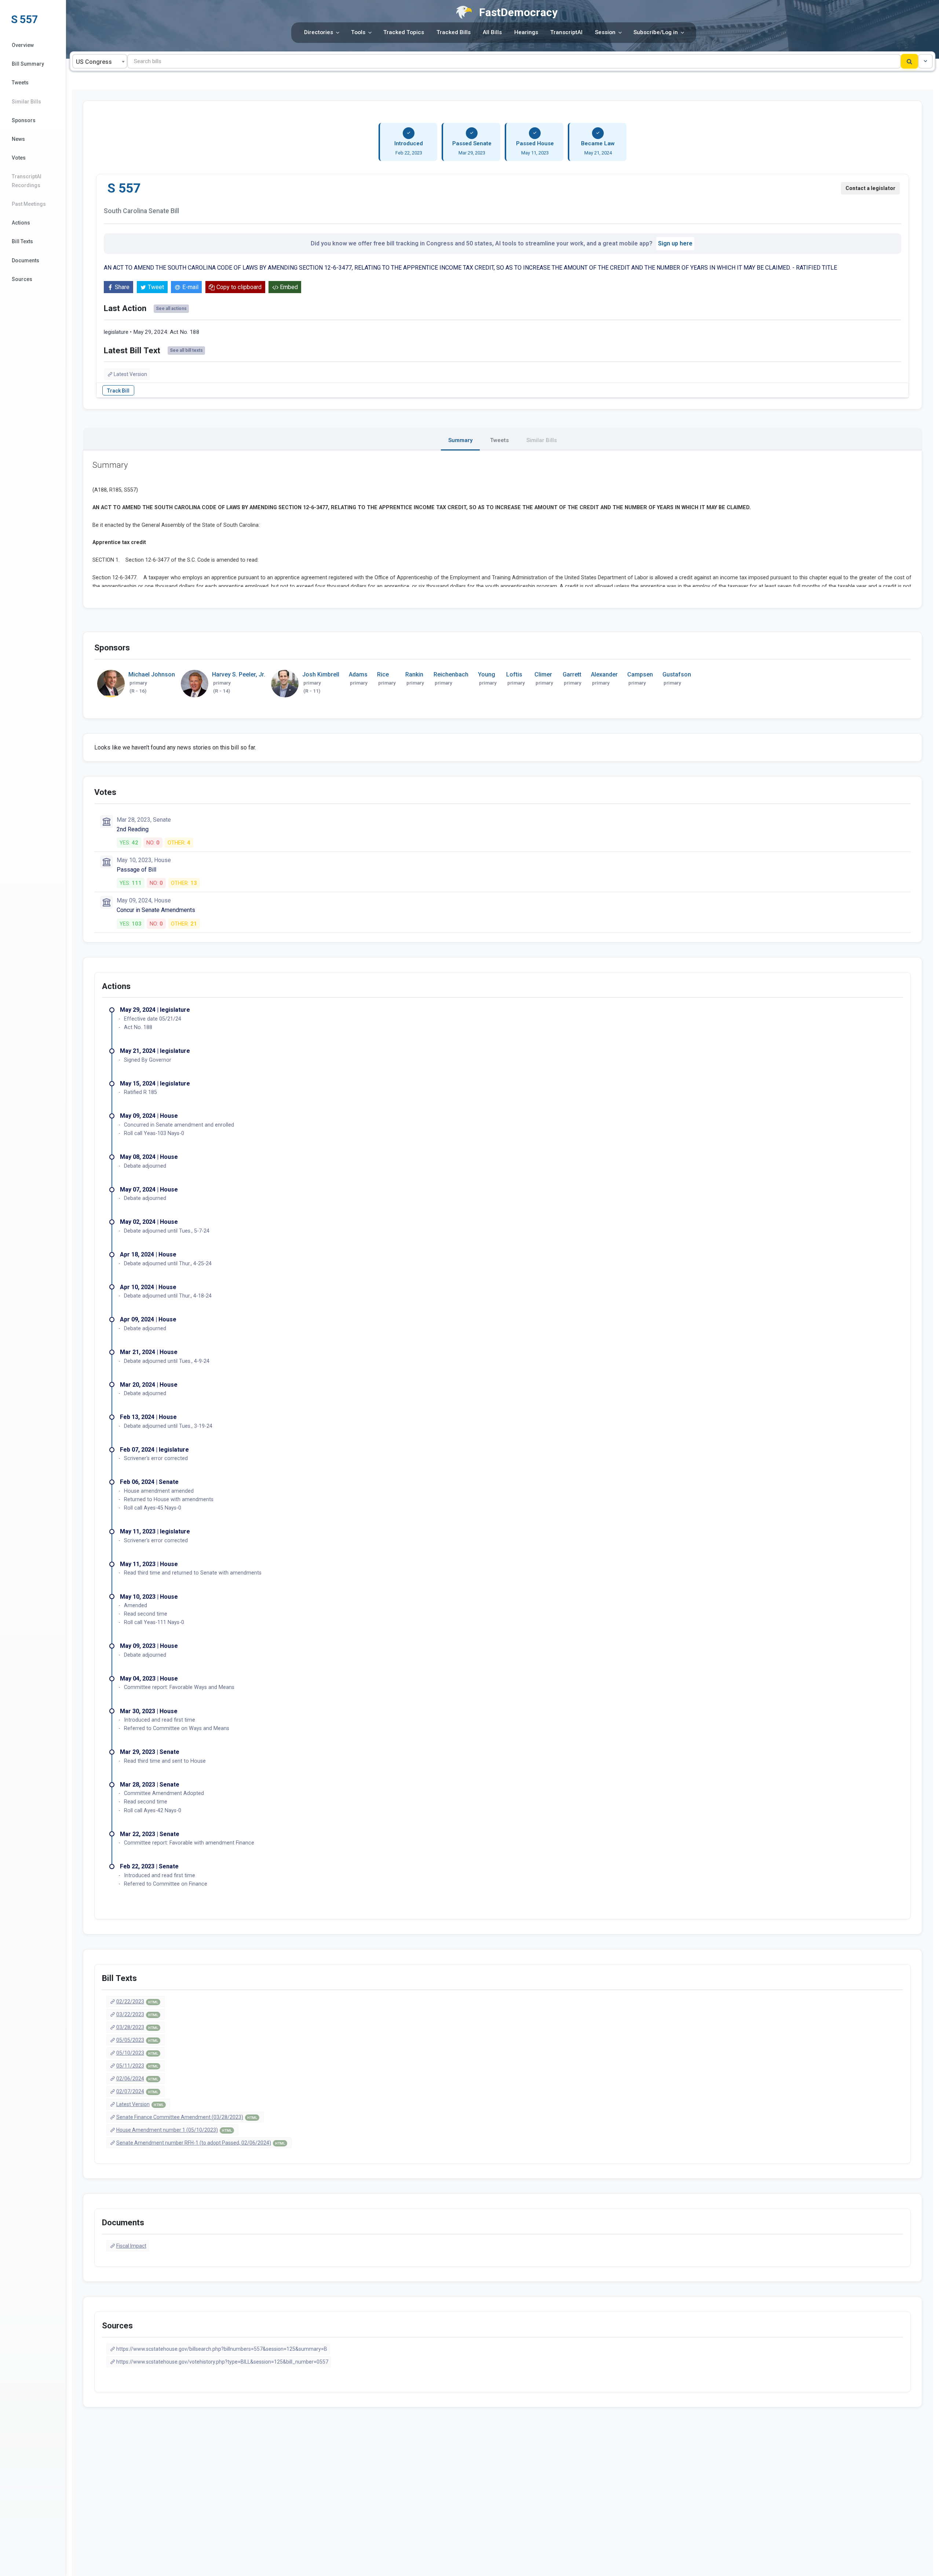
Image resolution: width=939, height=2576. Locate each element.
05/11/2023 (137, 2066)
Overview (23, 45)
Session (605, 32)
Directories (319, 32)
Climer (543, 674)
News (18, 139)
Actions (21, 223)
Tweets (20, 83)
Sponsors (24, 120)
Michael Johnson (152, 674)
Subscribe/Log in (656, 32)
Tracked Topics (404, 32)
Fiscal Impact (131, 2246)
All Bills (492, 32)
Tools (358, 32)
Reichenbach (451, 674)
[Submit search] (909, 61)
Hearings (526, 32)
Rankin (414, 674)
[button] (925, 61)
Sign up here (675, 243)
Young (487, 674)
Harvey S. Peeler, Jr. (239, 674)
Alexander (604, 674)
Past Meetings (29, 204)
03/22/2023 (137, 2014)
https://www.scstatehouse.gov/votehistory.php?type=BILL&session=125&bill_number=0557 (222, 2362)
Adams (358, 674)
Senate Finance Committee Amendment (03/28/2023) (187, 2117)
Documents (25, 260)
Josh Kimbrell (321, 674)
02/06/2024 (137, 2079)
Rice (383, 674)
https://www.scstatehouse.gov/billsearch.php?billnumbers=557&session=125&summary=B (222, 2349)
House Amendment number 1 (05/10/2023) (174, 2130)
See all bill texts (186, 350)
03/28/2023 (137, 2027)
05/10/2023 (137, 2053)
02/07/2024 (137, 2091)
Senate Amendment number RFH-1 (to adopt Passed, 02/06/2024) (201, 2143)
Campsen (640, 674)
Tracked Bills (454, 32)
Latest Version (130, 374)
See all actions (171, 309)
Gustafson (677, 674)
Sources (22, 279)
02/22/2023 (137, 2002)
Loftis (514, 674)
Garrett (572, 674)
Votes (19, 158)
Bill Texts (22, 241)
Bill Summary (28, 64)
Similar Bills (26, 102)
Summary (460, 440)
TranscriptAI (566, 32)
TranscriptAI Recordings (27, 181)
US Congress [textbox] (94, 62)
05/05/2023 (137, 2040)
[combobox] (100, 61)
